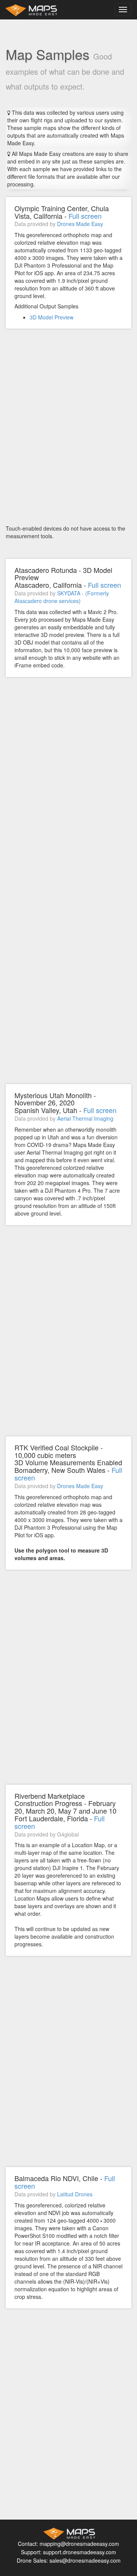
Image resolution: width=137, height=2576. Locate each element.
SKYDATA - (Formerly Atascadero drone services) (62, 597)
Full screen (85, 216)
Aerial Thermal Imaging (85, 1118)
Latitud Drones (75, 2194)
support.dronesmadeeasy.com (80, 2552)
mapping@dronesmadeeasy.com (79, 2544)
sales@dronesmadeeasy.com (85, 2560)
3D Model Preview (52, 317)
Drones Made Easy (80, 224)
